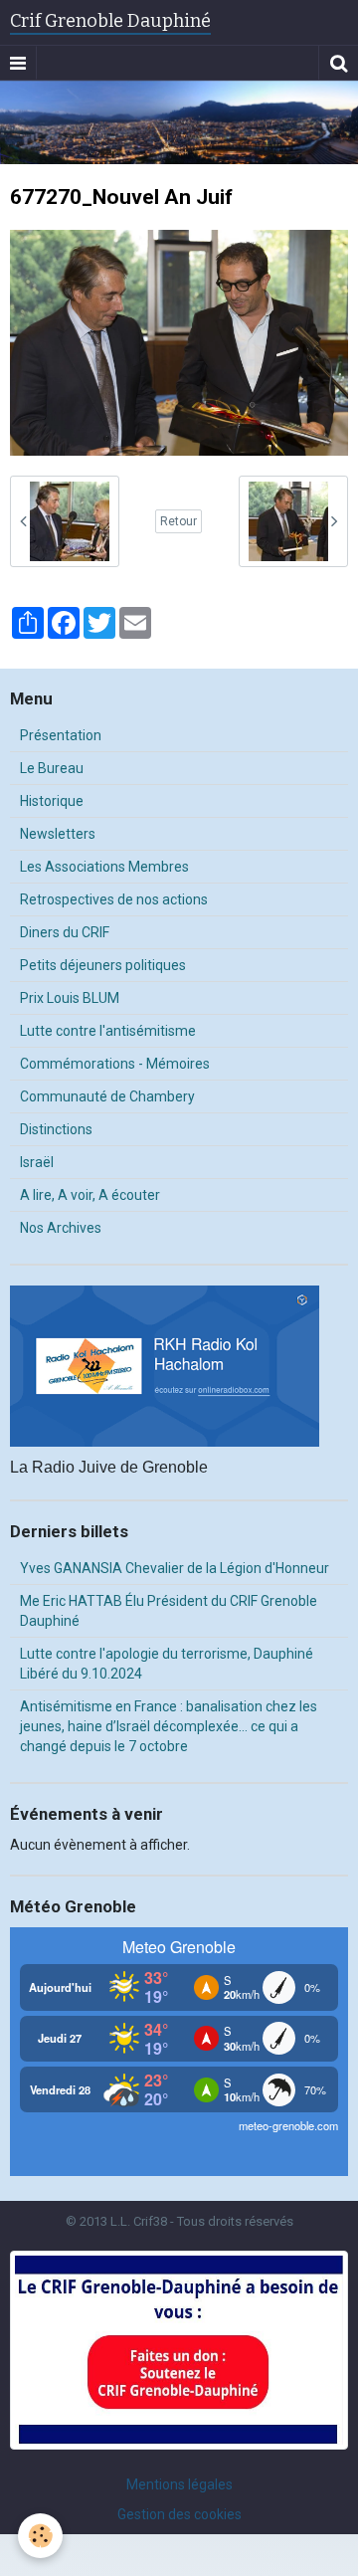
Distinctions (56, 1129)
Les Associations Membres (104, 867)
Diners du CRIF (65, 932)
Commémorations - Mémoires (115, 1064)
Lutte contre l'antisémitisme (108, 1031)
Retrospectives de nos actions (114, 899)
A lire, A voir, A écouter (90, 1195)
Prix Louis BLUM (70, 998)
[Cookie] (40, 2536)
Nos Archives (61, 1228)
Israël (37, 1162)
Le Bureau (52, 768)
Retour (179, 521)
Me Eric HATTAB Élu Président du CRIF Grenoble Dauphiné (169, 1611)
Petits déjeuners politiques (103, 965)
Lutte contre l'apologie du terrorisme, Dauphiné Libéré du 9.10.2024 (167, 1664)
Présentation (61, 735)
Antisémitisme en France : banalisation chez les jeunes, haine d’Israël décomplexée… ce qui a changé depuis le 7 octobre (169, 1726)
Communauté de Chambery (107, 1096)
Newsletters (58, 834)
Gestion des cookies (179, 2514)
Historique (52, 801)
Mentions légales (179, 2484)
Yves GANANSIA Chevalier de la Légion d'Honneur (175, 1568)
